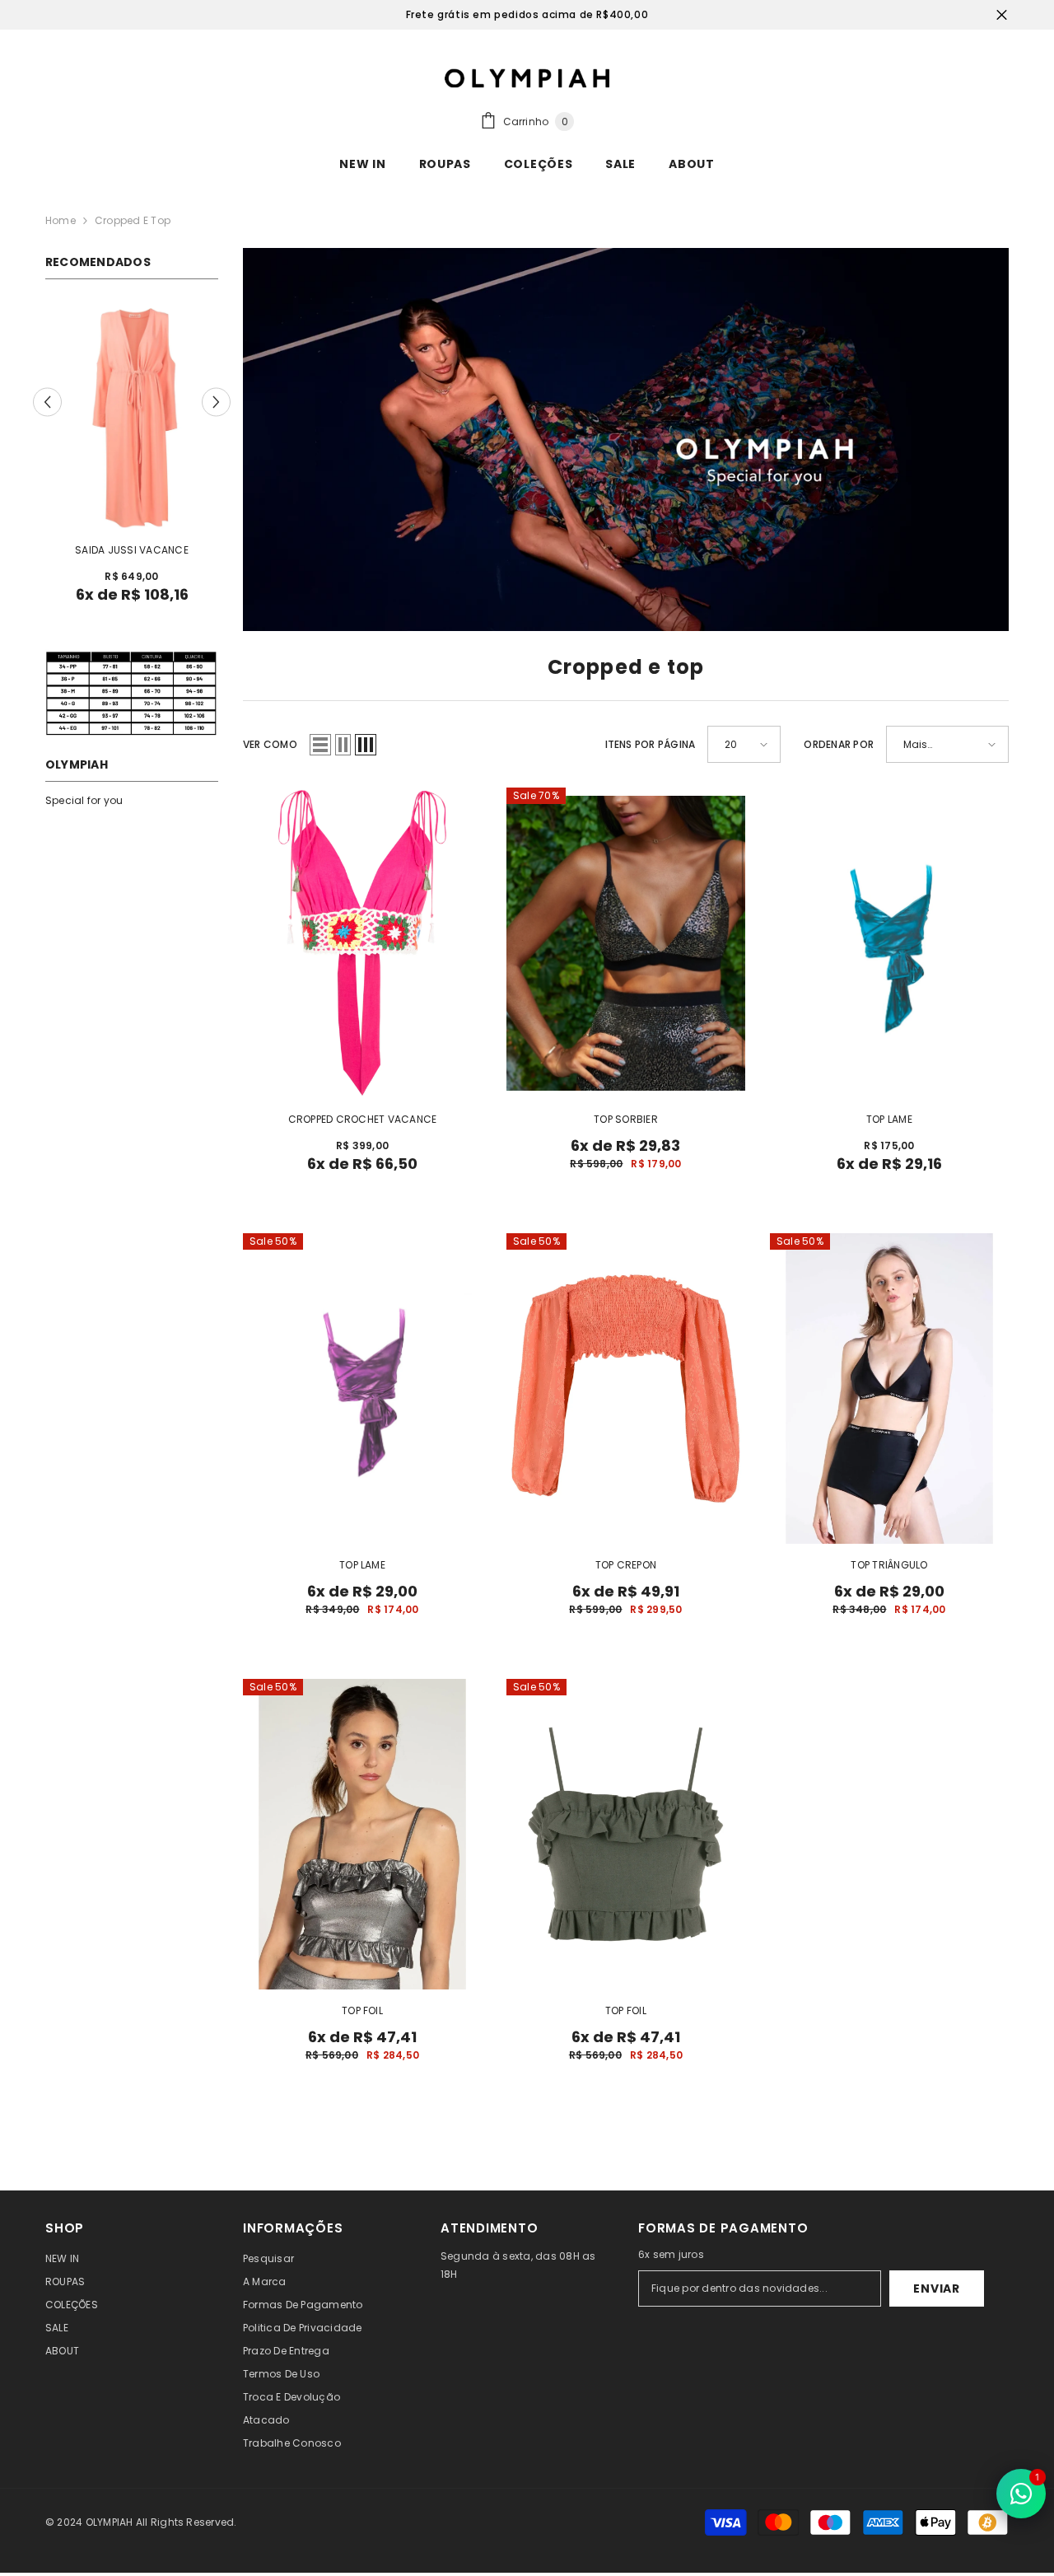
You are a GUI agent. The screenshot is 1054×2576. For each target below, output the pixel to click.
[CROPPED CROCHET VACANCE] (362, 943)
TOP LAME (889, 1119)
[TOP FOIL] (362, 1834)
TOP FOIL (362, 2010)
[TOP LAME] (889, 943)
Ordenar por (839, 744)
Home (61, 220)
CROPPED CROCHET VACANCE (363, 1119)
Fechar (1002, 15)
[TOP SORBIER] (626, 943)
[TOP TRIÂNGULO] (889, 1389)
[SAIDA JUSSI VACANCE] (132, 416)
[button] (47, 402)
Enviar (936, 2288)
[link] (626, 439)
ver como (270, 744)
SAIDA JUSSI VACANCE (132, 550)
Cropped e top (133, 220)
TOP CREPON (626, 1565)
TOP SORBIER (626, 1119)
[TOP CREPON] (626, 1389)
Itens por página (651, 744)
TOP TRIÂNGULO (889, 1565)
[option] (132, 459)
